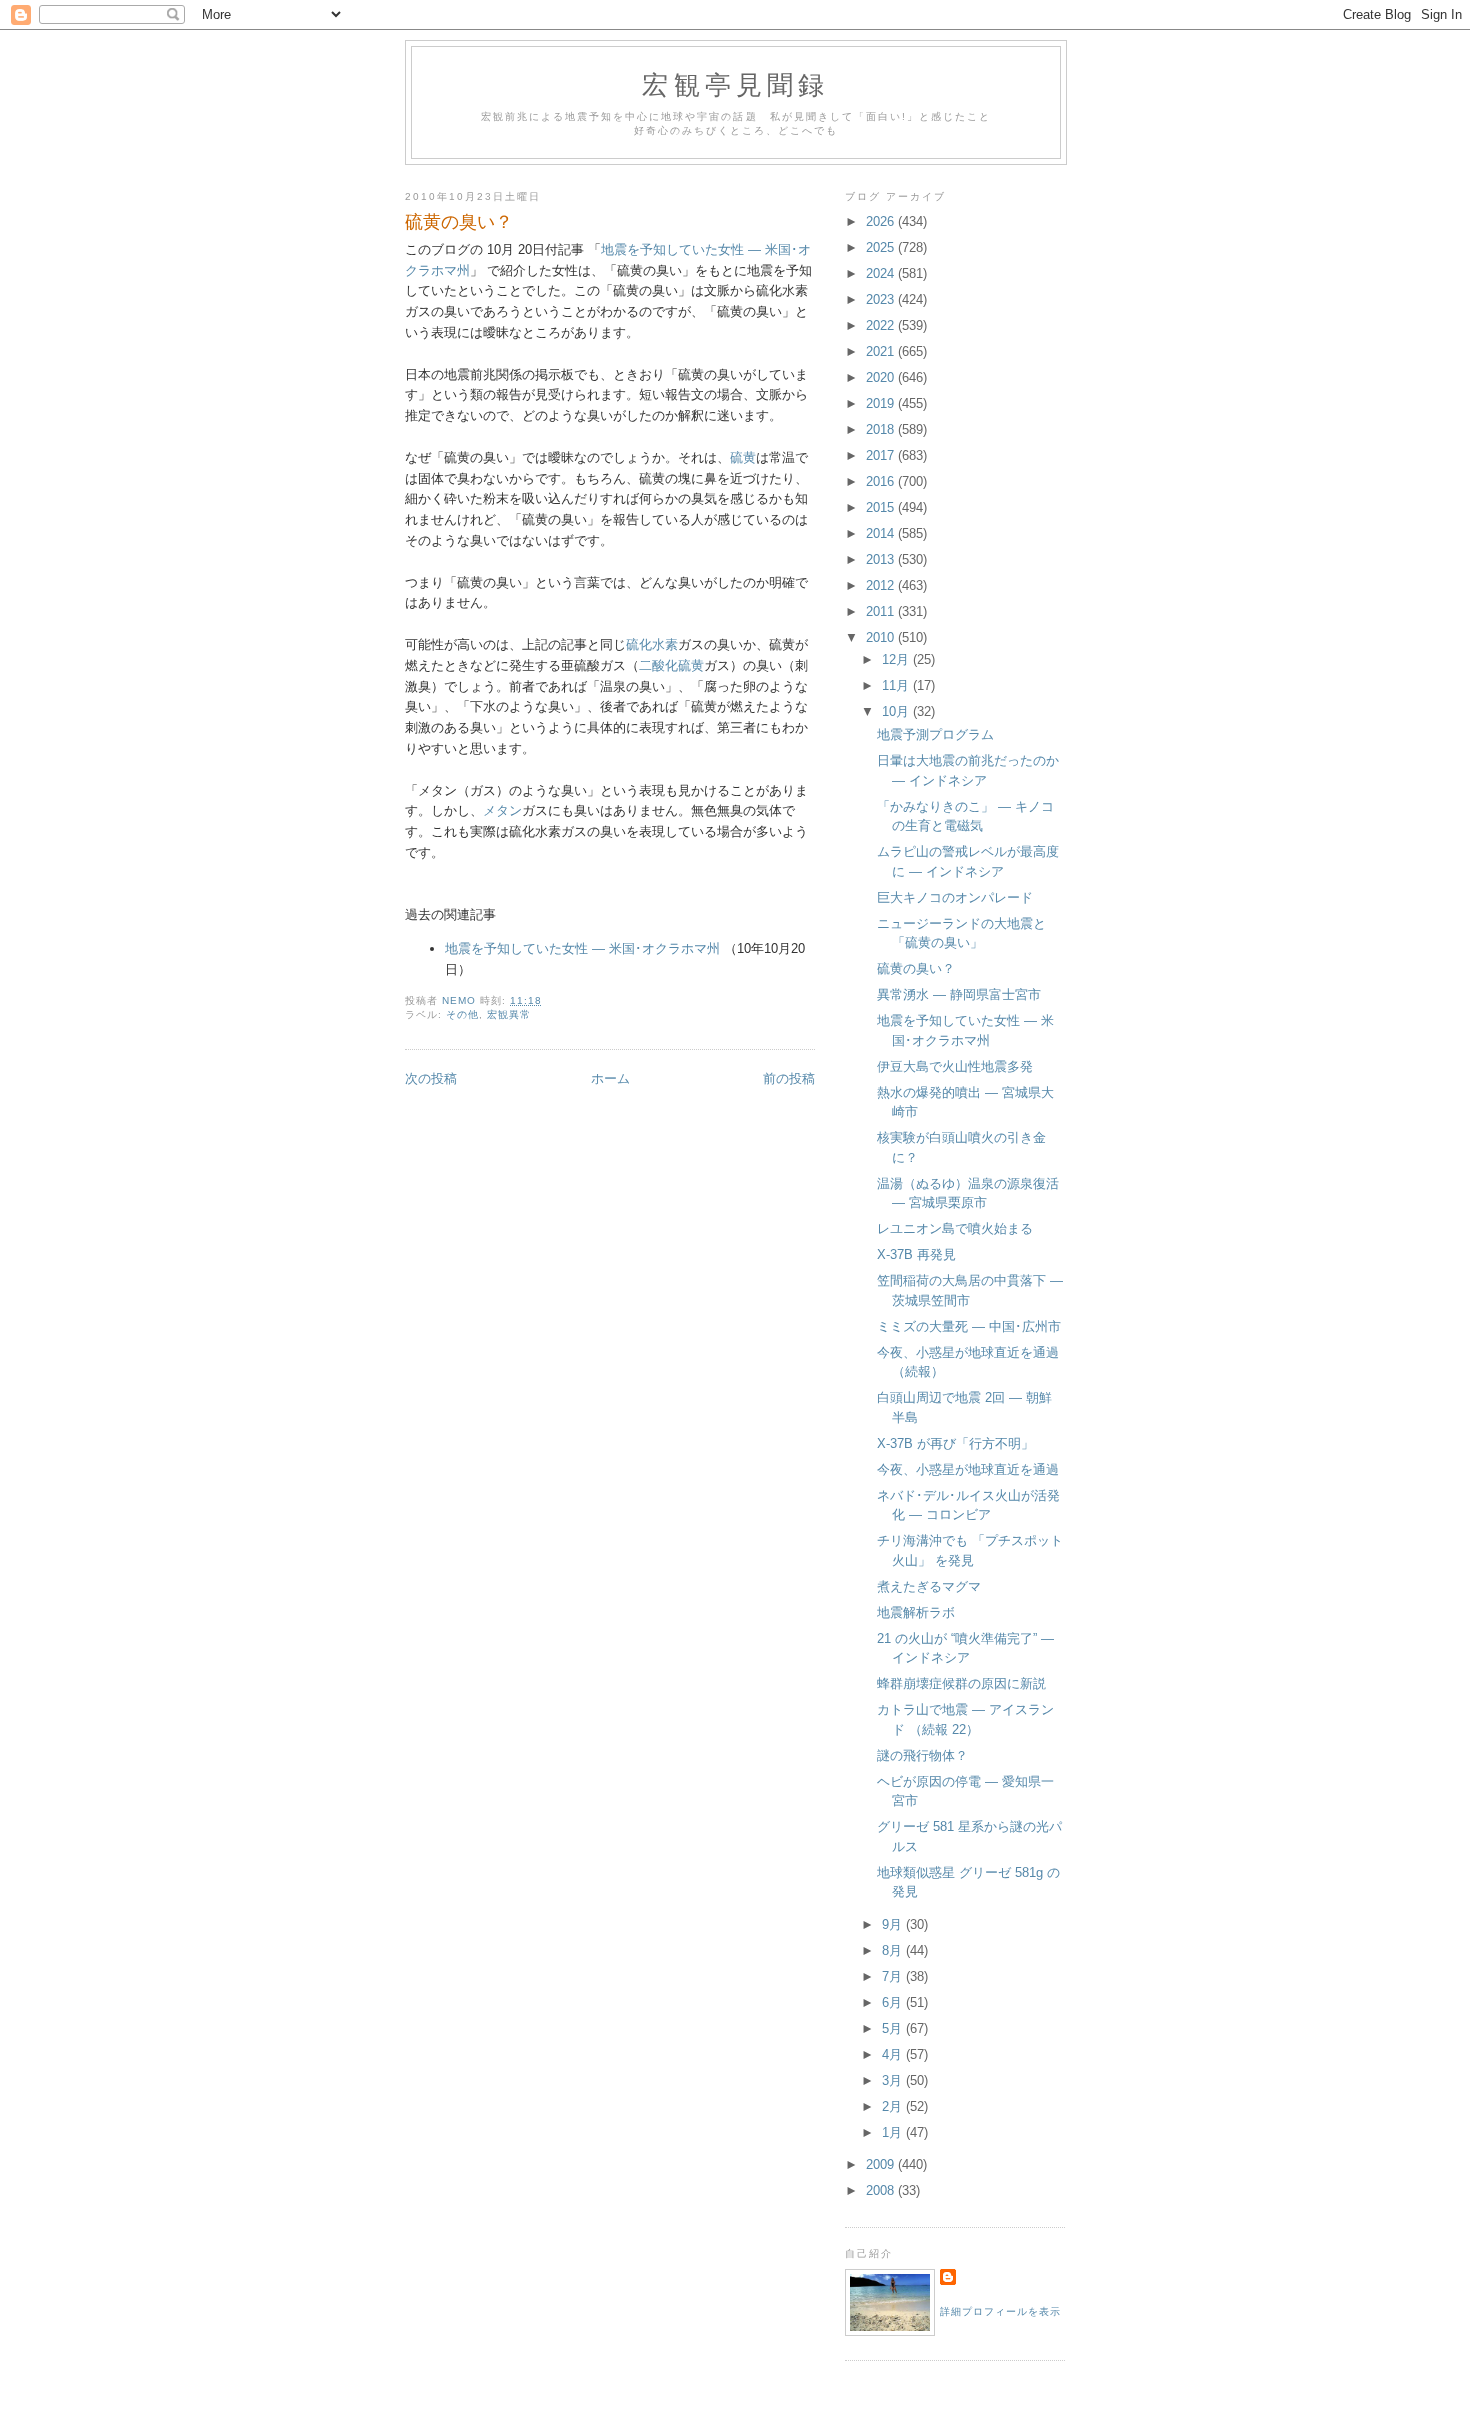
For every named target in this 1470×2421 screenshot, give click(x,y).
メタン (502, 810)
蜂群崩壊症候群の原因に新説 (961, 1683)
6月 (894, 2002)
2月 (894, 2106)
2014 (882, 533)
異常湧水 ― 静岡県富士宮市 (959, 994)
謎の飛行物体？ (922, 1755)
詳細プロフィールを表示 (1000, 2311)
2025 (882, 247)
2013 (882, 559)
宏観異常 (509, 1014)
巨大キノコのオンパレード (955, 897)
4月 (894, 2054)
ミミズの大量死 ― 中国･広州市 (969, 1326)
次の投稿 (431, 1078)
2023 (882, 299)
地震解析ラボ (916, 1612)
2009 (882, 2164)
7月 (894, 1976)
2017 (882, 455)
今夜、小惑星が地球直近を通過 (968, 1469)
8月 (894, 1950)
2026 (882, 221)
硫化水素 (652, 644)
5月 (894, 2028)
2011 (882, 611)
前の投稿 (789, 1078)
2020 (882, 377)
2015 (882, 507)
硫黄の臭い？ (916, 968)
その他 (462, 1014)
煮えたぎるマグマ (929, 1586)
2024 (882, 273)
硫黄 (743, 457)
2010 (882, 637)
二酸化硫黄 (671, 665)
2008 (882, 2190)
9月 (894, 1924)
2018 (882, 429)
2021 (882, 351)
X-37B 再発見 (916, 1254)
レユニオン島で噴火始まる (955, 1228)
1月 (894, 2132)
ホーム (610, 1078)
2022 (882, 325)
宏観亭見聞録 (735, 84)
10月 (897, 711)
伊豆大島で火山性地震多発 (955, 1066)
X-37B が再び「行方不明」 (955, 1443)
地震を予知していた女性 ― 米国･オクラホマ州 (582, 948)
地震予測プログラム (935, 734)
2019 (882, 403)
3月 (894, 2080)
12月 (897, 659)
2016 (882, 481)
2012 (882, 585)
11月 (897, 685)
